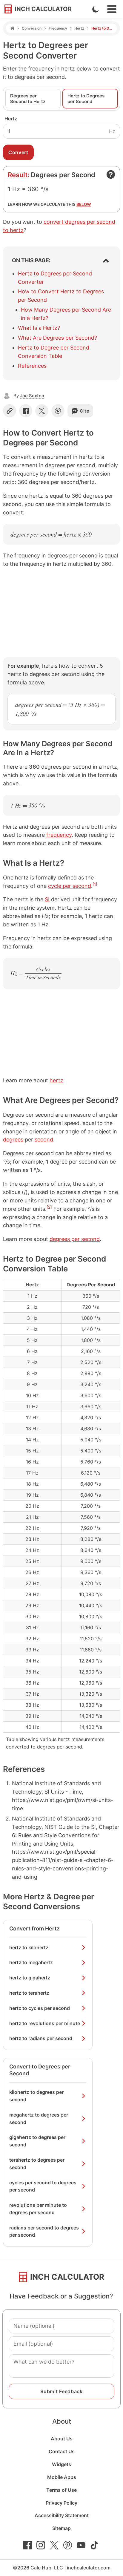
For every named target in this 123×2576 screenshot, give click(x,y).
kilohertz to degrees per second (36, 2096)
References (32, 366)
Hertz (79, 28)
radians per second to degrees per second (44, 2231)
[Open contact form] (111, 174)
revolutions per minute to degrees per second (38, 2209)
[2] (49, 1207)
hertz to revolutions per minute (45, 2023)
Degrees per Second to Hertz (28, 99)
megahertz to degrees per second (39, 2118)
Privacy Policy (61, 2503)
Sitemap (61, 2528)
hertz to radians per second (41, 2038)
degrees (13, 1140)
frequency (59, 835)
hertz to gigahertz (30, 1978)
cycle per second (70, 886)
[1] (95, 884)
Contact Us (62, 2451)
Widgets (61, 2464)
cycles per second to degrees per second (43, 2186)
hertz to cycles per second (40, 2008)
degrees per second (75, 1239)
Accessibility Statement (62, 2515)
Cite (85, 411)
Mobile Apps (62, 2477)
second (44, 1140)
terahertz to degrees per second (37, 2164)
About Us (62, 2439)
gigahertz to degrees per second (37, 2141)
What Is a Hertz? (39, 328)
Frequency (58, 28)
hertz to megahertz (31, 1962)
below (84, 204)
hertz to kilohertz (29, 1947)
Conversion (32, 28)
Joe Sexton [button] (32, 396)
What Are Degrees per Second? (57, 338)
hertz (56, 1080)
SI (47, 899)
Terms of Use (61, 2490)
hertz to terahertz (29, 1993)
